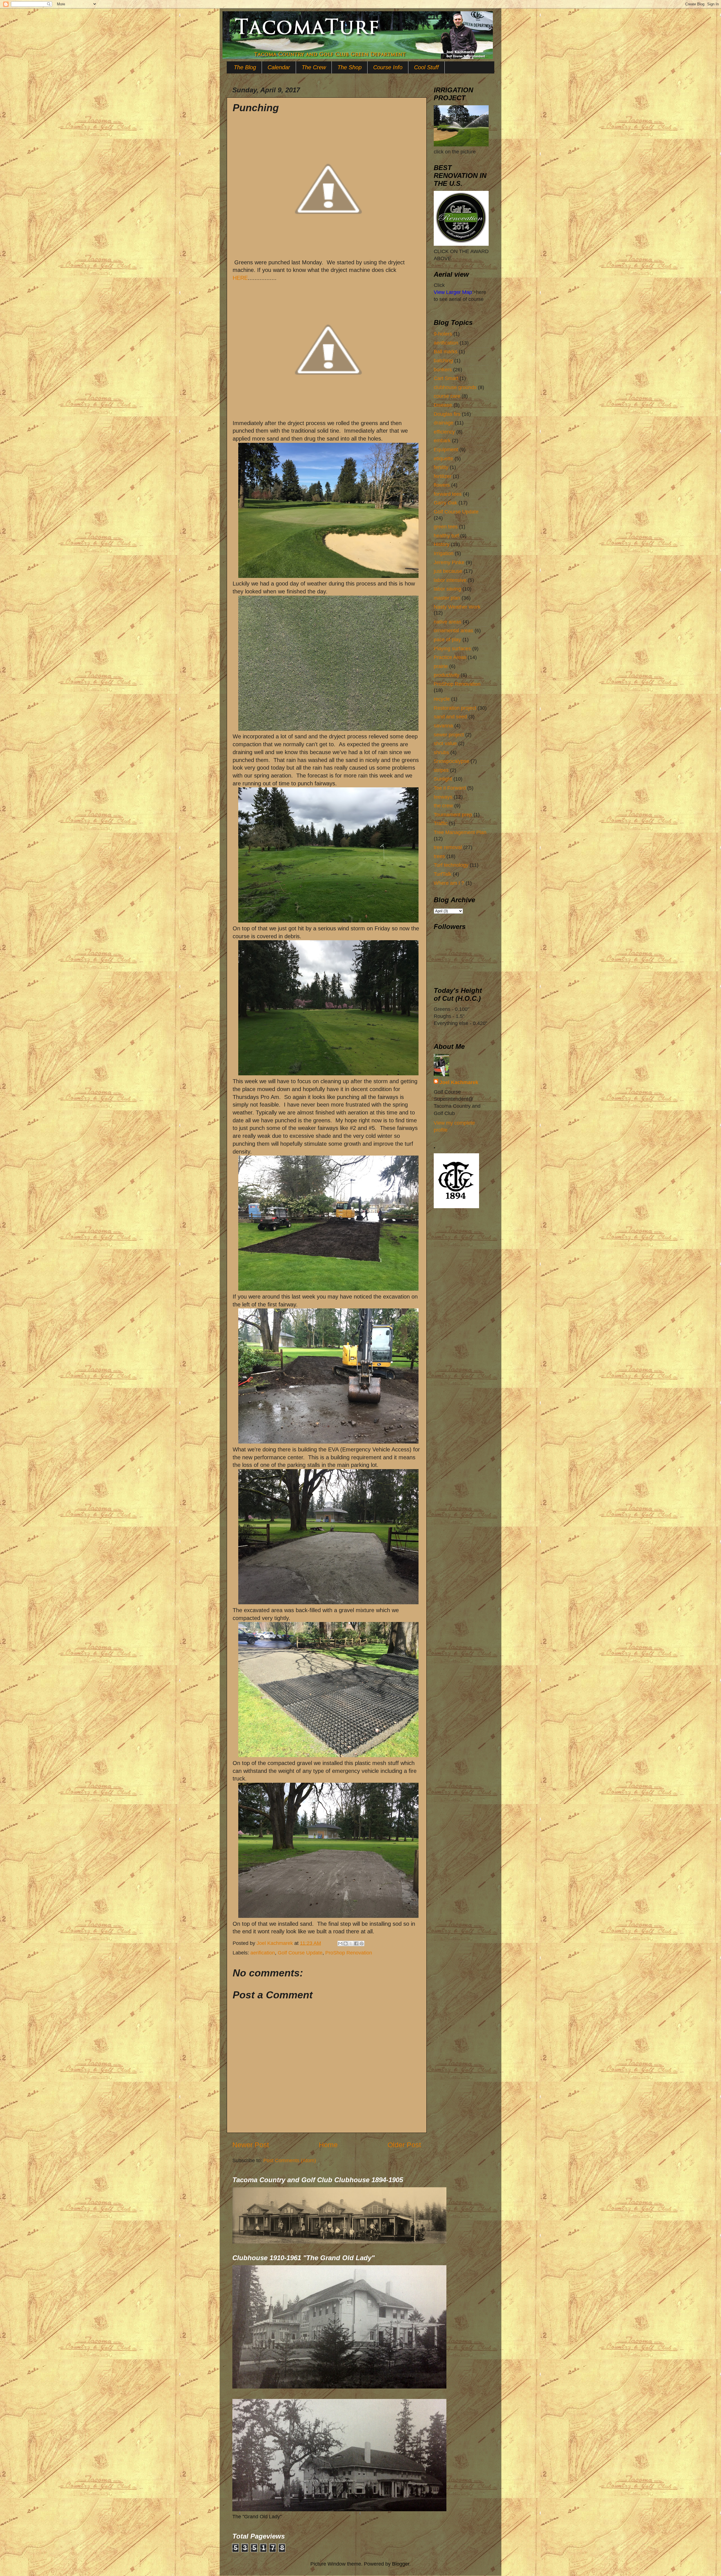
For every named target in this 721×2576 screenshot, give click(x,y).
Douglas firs (447, 414)
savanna (443, 726)
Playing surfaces (452, 649)
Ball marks (446, 352)
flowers (442, 485)
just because (448, 571)
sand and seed (450, 717)
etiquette (443, 459)
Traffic (441, 823)
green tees (446, 527)
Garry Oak (445, 503)
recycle (442, 699)
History (442, 544)
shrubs (441, 752)
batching (443, 361)
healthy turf (446, 536)
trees (439, 856)
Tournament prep (453, 815)
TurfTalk (443, 874)
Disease (443, 405)
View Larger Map (453, 292)
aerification (263, 1953)
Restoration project (455, 708)
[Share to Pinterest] (362, 1943)
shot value (445, 743)
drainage (444, 423)
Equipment (446, 450)
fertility (441, 467)
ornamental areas (453, 631)
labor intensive (450, 580)
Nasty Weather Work (457, 607)
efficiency (444, 432)
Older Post (404, 2145)
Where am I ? (449, 883)
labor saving (447, 589)
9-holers (443, 334)
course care (447, 396)
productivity (447, 675)
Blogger (401, 2564)
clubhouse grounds (455, 387)
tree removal (448, 847)
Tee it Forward (450, 788)
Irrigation (444, 553)
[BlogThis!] (346, 1943)
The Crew (314, 67)
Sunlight (443, 779)
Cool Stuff (426, 67)
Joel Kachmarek (459, 1082)
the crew (443, 806)
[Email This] (340, 1943)
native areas (448, 622)
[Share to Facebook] (356, 1943)
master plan (447, 598)
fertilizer (443, 476)
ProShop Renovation (349, 1953)
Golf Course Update (300, 1953)
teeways (443, 797)
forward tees (448, 494)
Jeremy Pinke (449, 562)
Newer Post (251, 2145)
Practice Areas (450, 657)
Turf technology (451, 865)
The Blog (245, 67)
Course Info (388, 67)
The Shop (350, 67)
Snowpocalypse (451, 761)
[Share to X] (351, 1943)
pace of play (447, 640)
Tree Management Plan (460, 832)
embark (442, 441)
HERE (240, 278)
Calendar (279, 67)
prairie (441, 666)
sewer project (449, 735)
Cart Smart (446, 378)
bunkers (443, 370)
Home (328, 2145)
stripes (441, 770)
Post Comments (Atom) (290, 2161)
